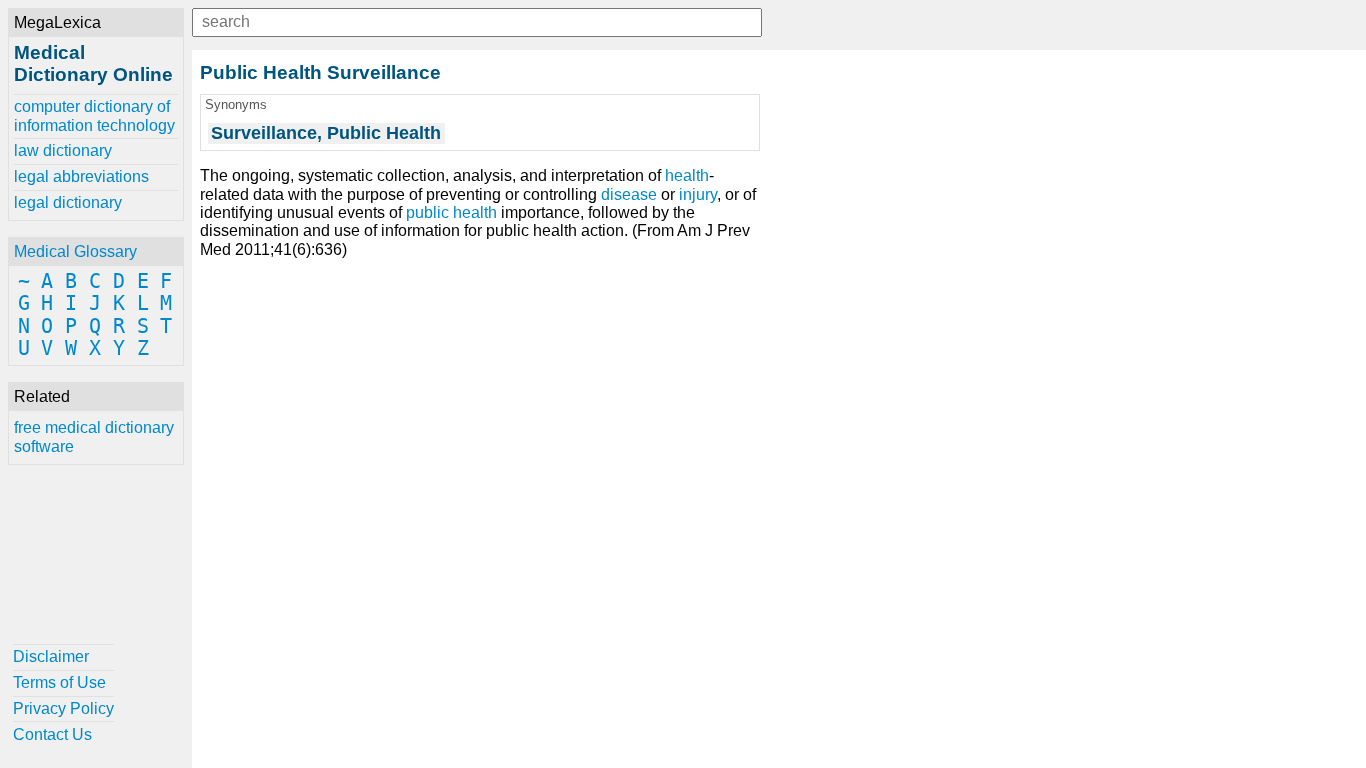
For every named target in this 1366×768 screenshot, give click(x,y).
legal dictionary (68, 202)
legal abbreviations (81, 176)
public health (451, 212)
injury (698, 194)
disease (629, 194)
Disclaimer (51, 656)
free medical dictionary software (94, 436)
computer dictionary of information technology (94, 115)
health (687, 175)
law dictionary (63, 150)
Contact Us (52, 734)
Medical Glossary (75, 251)
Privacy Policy (63, 708)
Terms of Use (59, 682)
